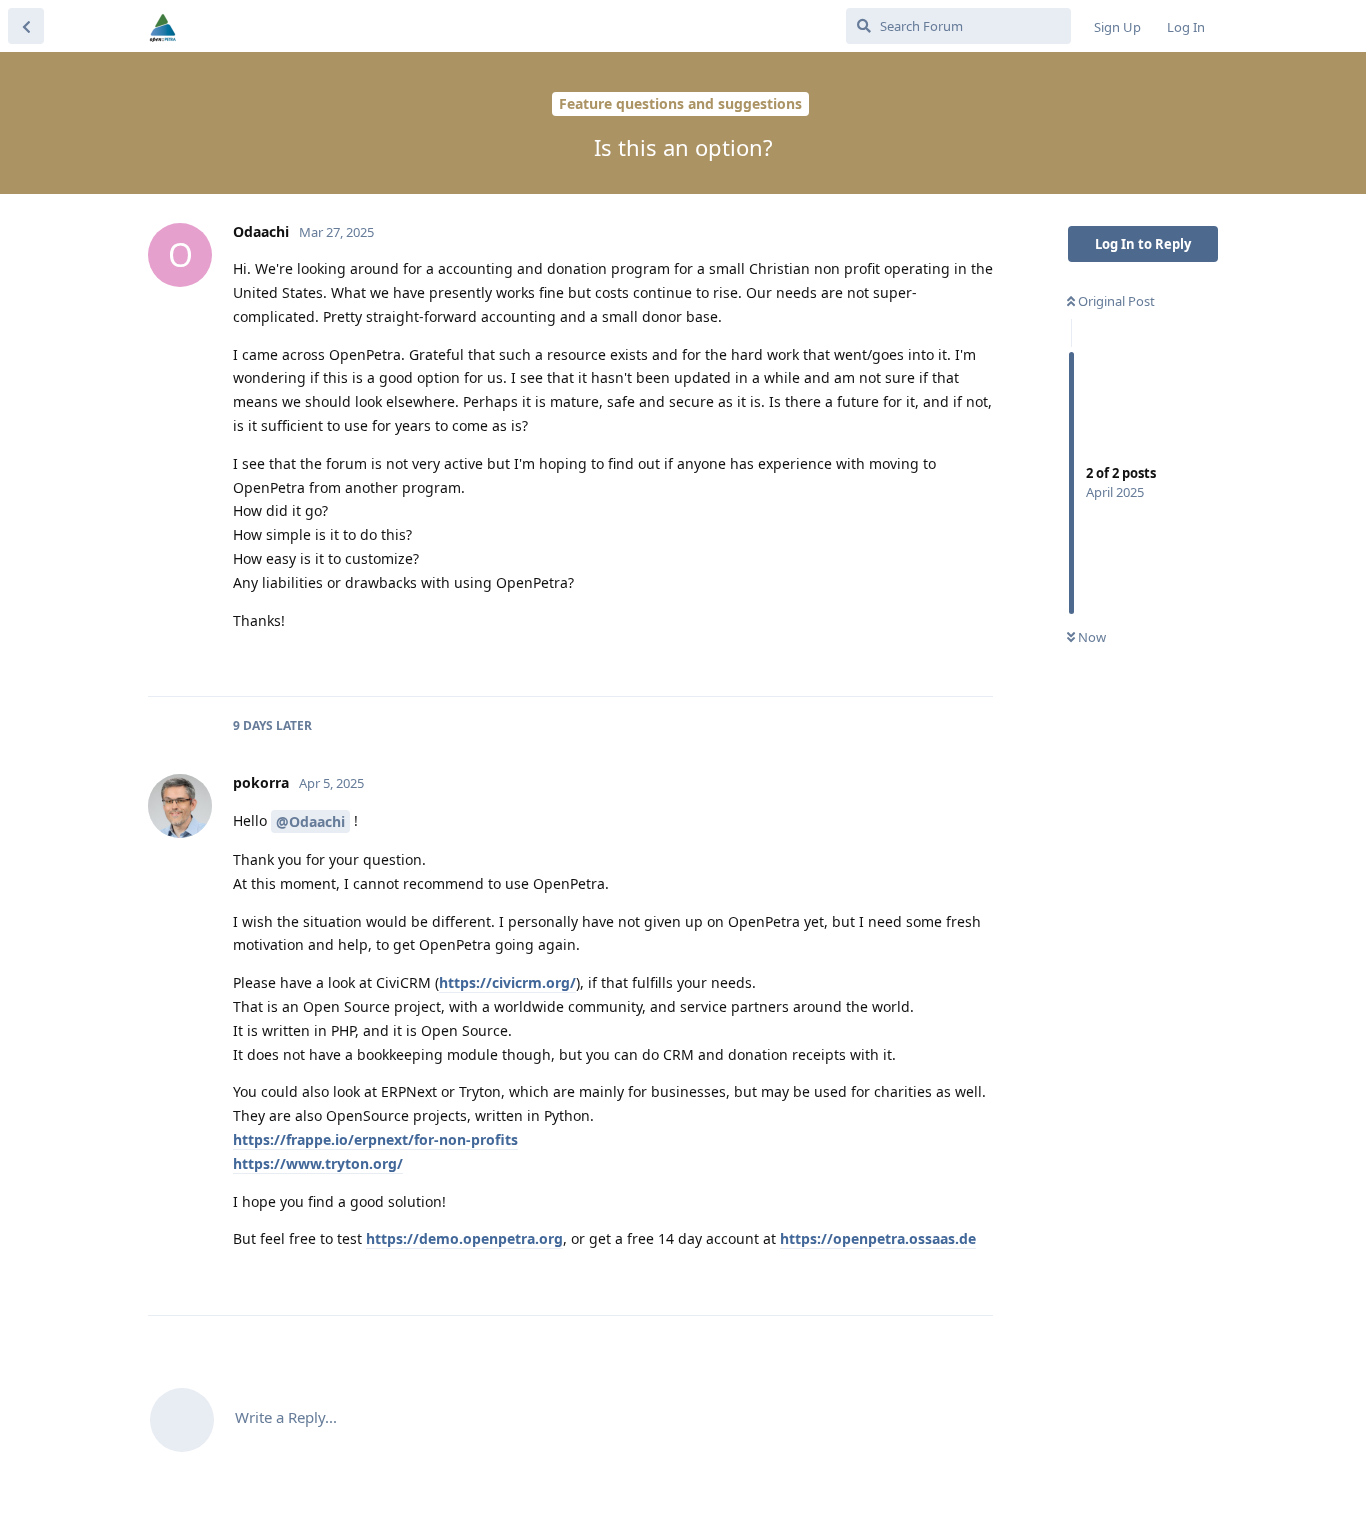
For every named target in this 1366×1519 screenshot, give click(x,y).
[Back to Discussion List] (26, 26)
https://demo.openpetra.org (464, 1238)
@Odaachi (310, 821)
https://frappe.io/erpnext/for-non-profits (375, 1139)
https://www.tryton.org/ (318, 1163)
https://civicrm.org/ (507, 982)
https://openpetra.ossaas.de (878, 1238)
